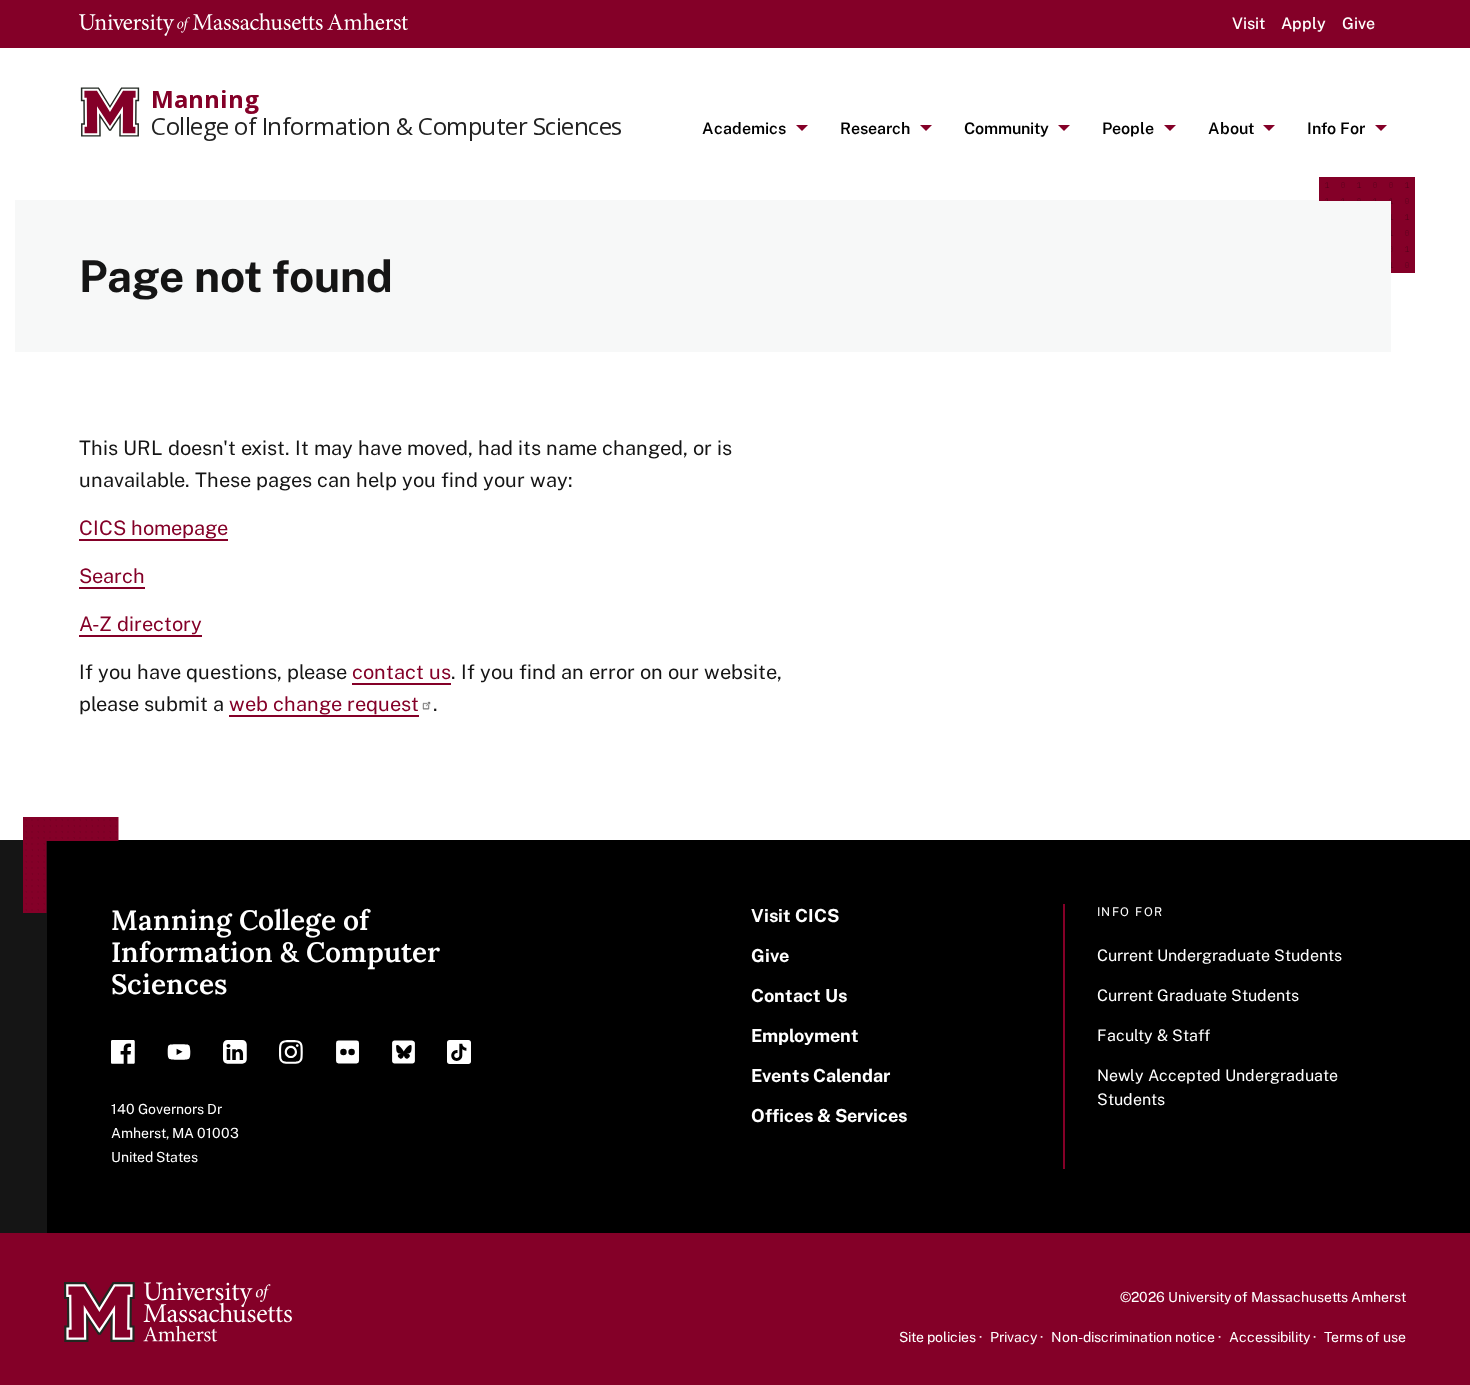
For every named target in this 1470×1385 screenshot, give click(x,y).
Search (112, 576)
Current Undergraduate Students (1219, 955)
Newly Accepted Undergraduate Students (1217, 1087)
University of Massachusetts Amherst (1287, 1297)
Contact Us (799, 995)
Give (1358, 23)
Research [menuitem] (875, 128)
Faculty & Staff (1153, 1035)
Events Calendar (820, 1075)
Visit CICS (795, 915)
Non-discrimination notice (1133, 1337)
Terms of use (1365, 1337)
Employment (805, 1035)
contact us (401, 672)
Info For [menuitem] (1336, 128)
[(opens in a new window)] (123, 1057)
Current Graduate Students (1198, 995)
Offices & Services (829, 1115)
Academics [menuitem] (744, 128)
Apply (1303, 23)
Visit (1248, 23)
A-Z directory (140, 624)
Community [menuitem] (1006, 128)
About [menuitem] (1231, 128)
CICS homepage (153, 528)
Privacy (1013, 1337)
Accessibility (1269, 1337)
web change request (324, 704)
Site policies (937, 1337)
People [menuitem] (1128, 128)
